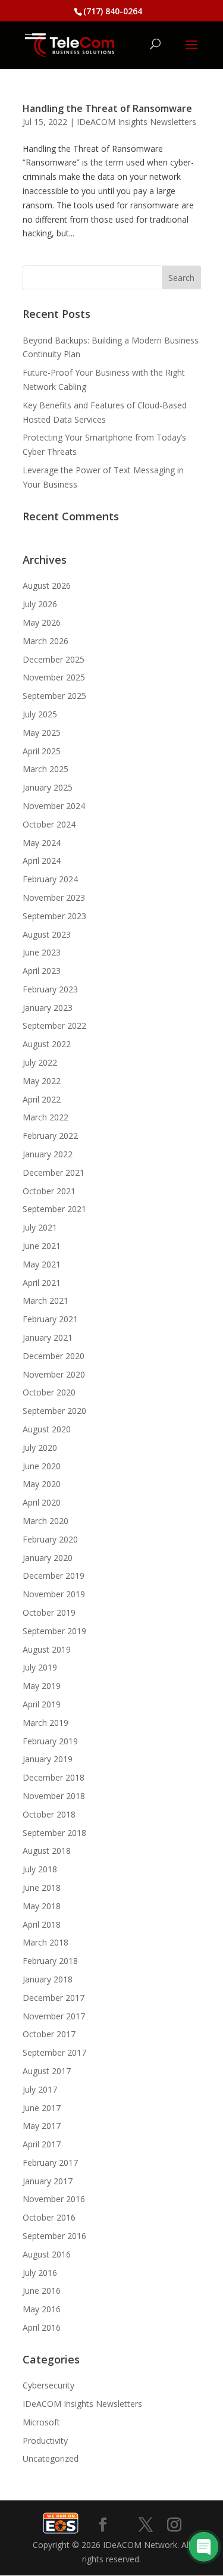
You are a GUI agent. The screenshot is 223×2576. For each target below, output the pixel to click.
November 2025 (54, 677)
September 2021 (54, 1209)
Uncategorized (51, 2458)
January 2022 (48, 1154)
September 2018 (54, 1833)
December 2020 (54, 1356)
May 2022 (42, 1081)
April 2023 (42, 971)
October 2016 (49, 2217)
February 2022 (50, 1136)
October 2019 (49, 1612)
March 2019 (45, 1723)
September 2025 (54, 696)
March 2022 (45, 1117)
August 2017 (47, 2071)
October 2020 (49, 1392)
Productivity (45, 2441)
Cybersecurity (48, 2385)
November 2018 (54, 1796)
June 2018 (42, 1887)
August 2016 (47, 2254)
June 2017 (42, 2108)
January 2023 (48, 1008)
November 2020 (54, 1374)
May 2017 (42, 2126)
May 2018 (42, 1906)
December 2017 (54, 1998)
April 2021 (42, 1283)
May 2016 (42, 2309)
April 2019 (42, 1704)
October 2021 (49, 1191)
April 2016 (42, 2327)
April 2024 (42, 861)
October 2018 (49, 1814)
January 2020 (48, 1558)
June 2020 (42, 1466)
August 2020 (47, 1429)
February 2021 (50, 1319)
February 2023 (50, 989)
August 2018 (47, 1851)
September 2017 (54, 2052)
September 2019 (54, 1631)
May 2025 (42, 733)
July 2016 (40, 2273)
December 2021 (54, 1173)
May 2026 (42, 622)
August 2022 (47, 1044)
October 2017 (49, 2034)
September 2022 (54, 1025)
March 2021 (45, 1301)
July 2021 (40, 1227)
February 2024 (50, 879)
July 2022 (40, 1062)
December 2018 (54, 1777)
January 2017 (48, 2181)
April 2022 (42, 1099)
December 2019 (54, 1576)
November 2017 (54, 2016)
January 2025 (48, 787)
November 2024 (54, 806)
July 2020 (40, 1448)
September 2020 (54, 1411)
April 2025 (42, 751)
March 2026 (45, 641)
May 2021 (42, 1264)
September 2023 (54, 916)
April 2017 (42, 2144)
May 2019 (42, 1686)
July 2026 (40, 604)
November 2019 (54, 1594)
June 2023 (42, 952)
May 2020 (42, 1484)
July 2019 (40, 1667)
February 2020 (50, 1539)
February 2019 (50, 1741)
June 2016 (42, 2291)
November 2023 (54, 897)
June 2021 (42, 1246)
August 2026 (47, 586)
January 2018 (48, 1979)
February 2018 (50, 1961)
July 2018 (40, 1869)
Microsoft (41, 2422)
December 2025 (54, 659)
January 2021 (48, 1337)
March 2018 (45, 1942)
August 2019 (47, 1649)
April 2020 (42, 1502)
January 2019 (48, 1759)
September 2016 (54, 2236)
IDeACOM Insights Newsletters (136, 122)
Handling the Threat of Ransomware (107, 108)
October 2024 (49, 824)
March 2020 (45, 1521)
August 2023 (47, 934)
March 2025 (45, 769)
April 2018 (42, 1924)
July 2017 (40, 2089)
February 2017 (50, 2163)
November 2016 (54, 2199)
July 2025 (40, 714)
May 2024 (42, 843)
